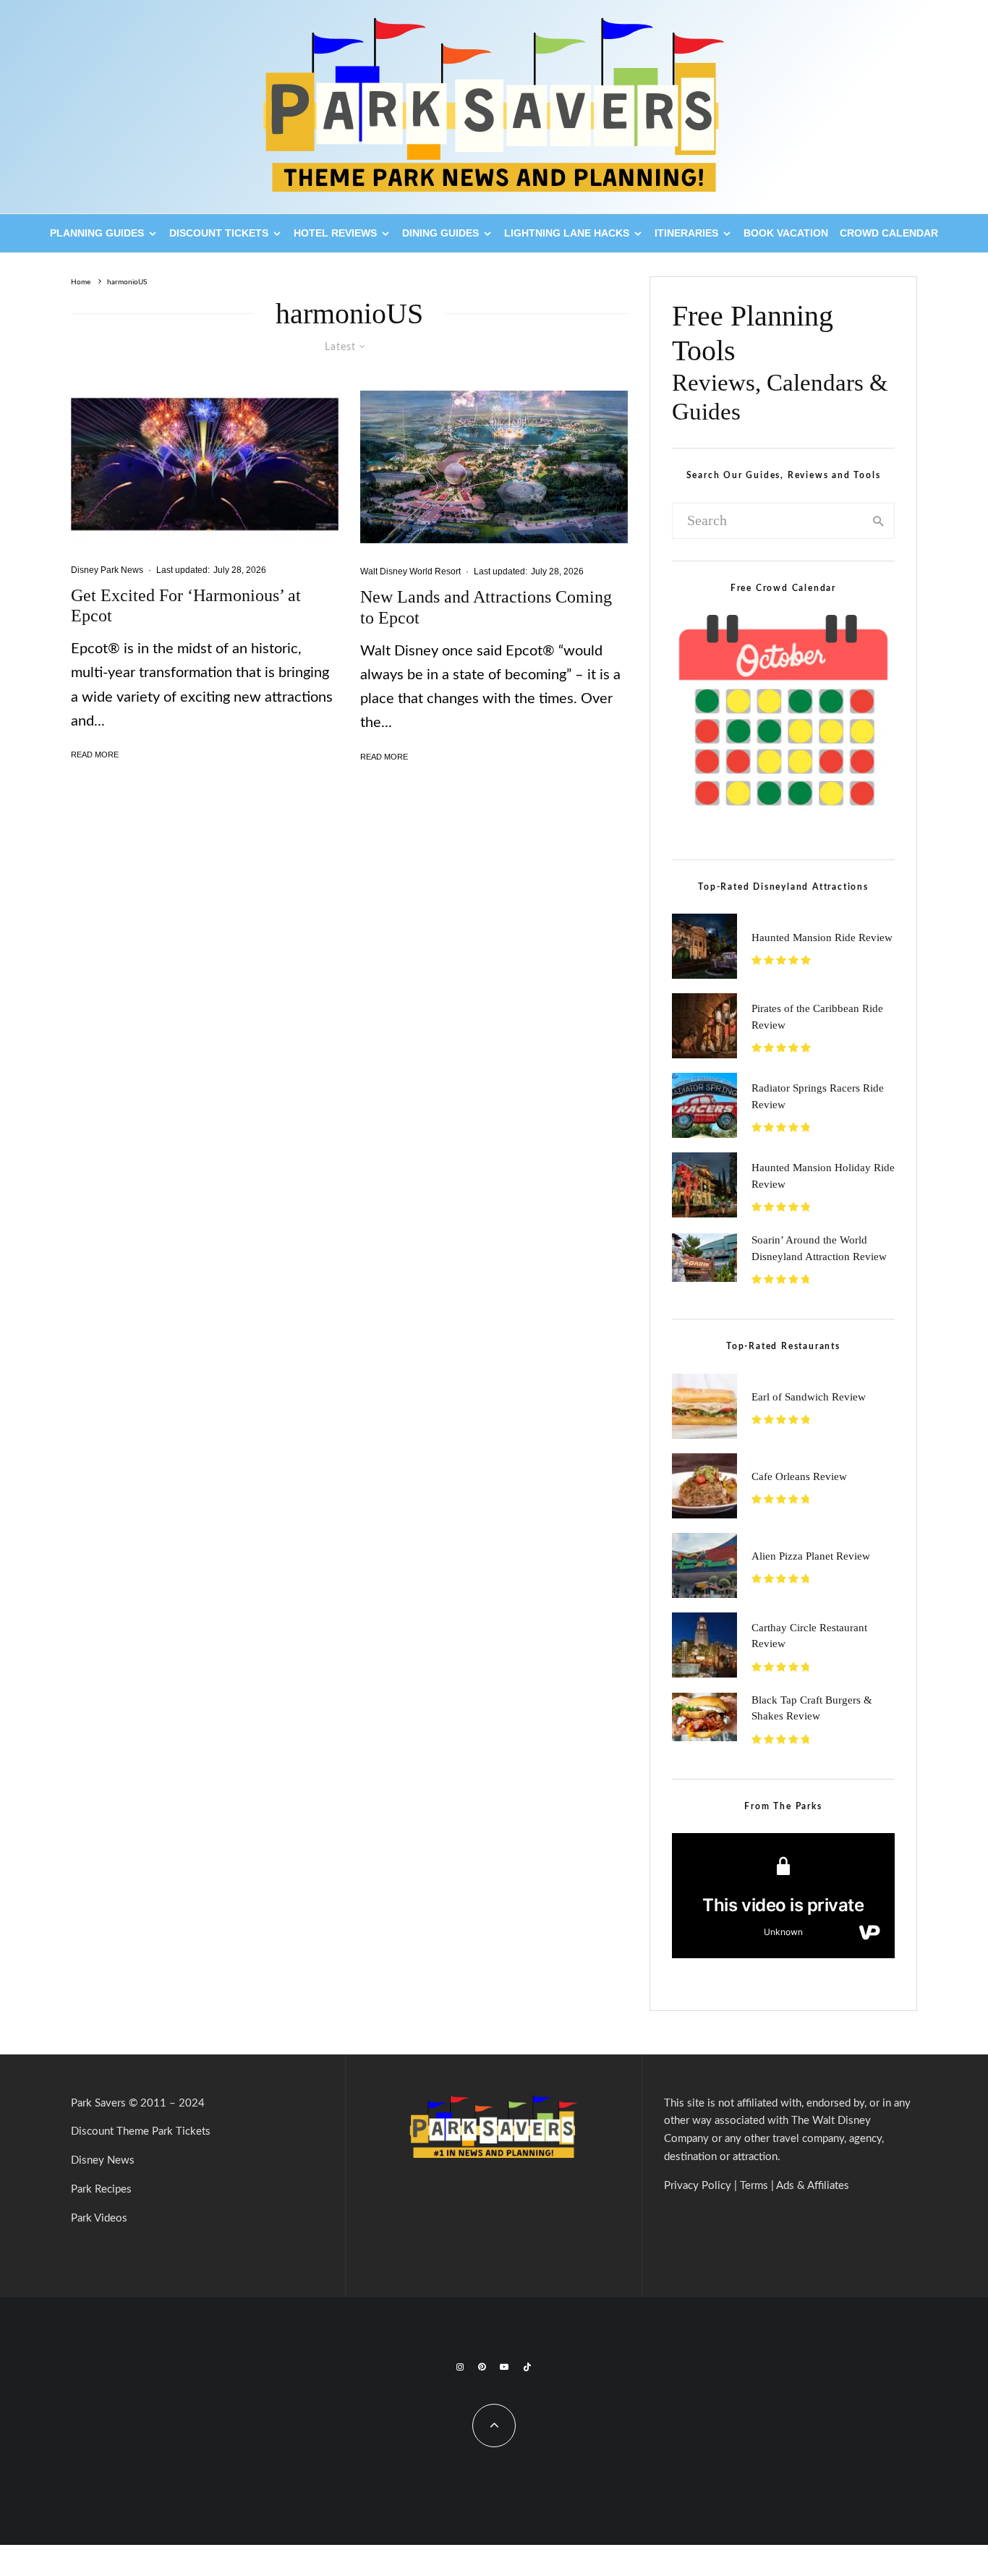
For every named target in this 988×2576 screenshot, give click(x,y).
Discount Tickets (219, 233)
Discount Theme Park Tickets (141, 2131)
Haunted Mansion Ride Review (822, 938)
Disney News (103, 2160)
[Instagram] (460, 2367)
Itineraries (686, 233)
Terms (754, 2186)
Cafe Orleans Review (799, 1476)
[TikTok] (527, 2367)
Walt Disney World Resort (410, 571)
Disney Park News (107, 570)
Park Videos (99, 2218)
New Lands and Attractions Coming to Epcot (486, 607)
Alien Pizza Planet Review (811, 1556)
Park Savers (98, 2103)
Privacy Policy (698, 2186)
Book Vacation (786, 233)
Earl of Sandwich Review (809, 1397)
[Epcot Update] (494, 467)
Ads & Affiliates (813, 2186)
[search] (879, 521)
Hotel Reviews (335, 233)
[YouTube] (504, 2367)
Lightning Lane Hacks (567, 233)
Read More (95, 754)
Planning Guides (97, 233)
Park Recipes (101, 2189)
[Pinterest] (482, 2367)
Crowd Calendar (889, 233)
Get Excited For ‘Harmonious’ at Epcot (186, 606)
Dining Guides (440, 233)
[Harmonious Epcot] (205, 466)
